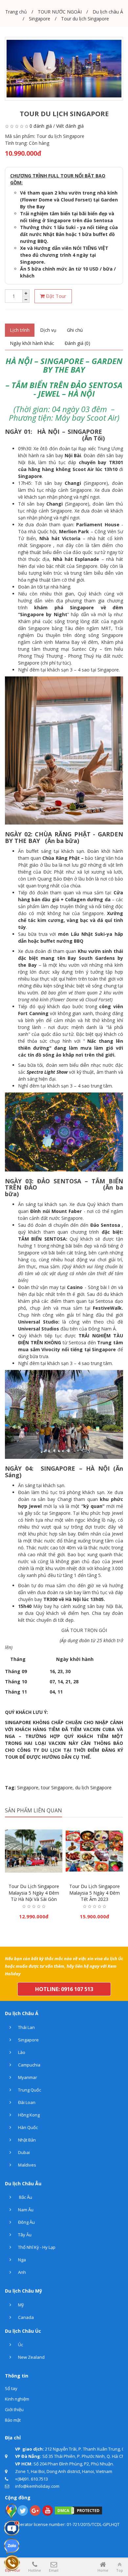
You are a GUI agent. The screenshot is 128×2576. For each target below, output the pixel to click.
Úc (20, 2345)
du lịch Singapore (93, 1787)
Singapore (28, 1787)
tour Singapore (57, 1787)
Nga (21, 2260)
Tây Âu (24, 2235)
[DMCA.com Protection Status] (78, 2510)
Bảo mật (13, 2420)
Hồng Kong (28, 2115)
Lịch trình (20, 330)
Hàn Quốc (27, 2127)
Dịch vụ (48, 330)
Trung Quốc (29, 2090)
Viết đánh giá (70, 126)
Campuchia (29, 2065)
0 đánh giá (41, 126)
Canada (25, 2317)
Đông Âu (26, 2222)
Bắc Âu (25, 2197)
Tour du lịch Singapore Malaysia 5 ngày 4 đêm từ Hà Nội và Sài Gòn (34, 1893)
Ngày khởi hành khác (32, 343)
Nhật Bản (26, 2140)
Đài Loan (26, 2102)
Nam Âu (25, 2210)
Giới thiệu (14, 2409)
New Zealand (31, 2357)
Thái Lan (26, 2027)
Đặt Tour (55, 296)
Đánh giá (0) (77, 343)
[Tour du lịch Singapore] (64, 69)
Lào (21, 2052)
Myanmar (27, 2077)
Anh (21, 2272)
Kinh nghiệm (17, 2399)
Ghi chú (75, 330)
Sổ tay (11, 2388)
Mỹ (21, 2305)
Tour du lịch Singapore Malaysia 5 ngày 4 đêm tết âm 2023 (95, 1893)
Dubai (23, 2152)
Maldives (27, 2165)
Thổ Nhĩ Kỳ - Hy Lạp (36, 2247)
